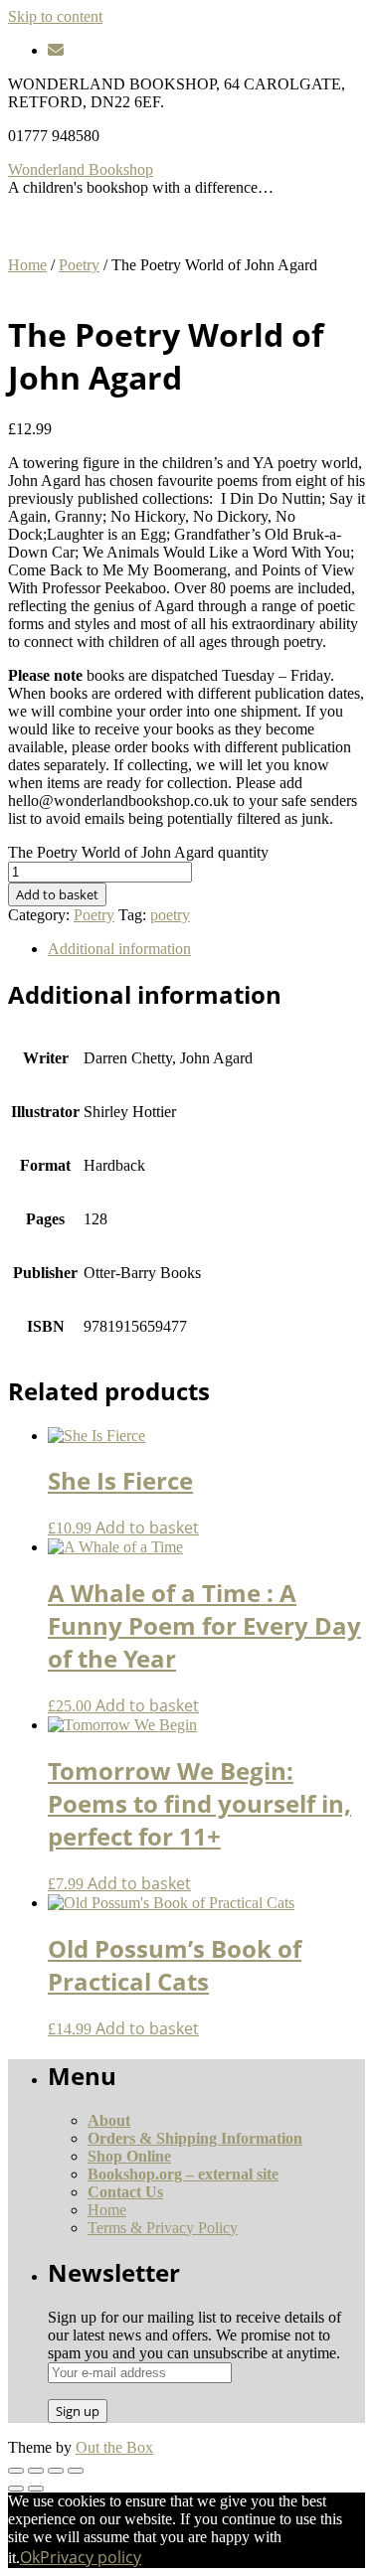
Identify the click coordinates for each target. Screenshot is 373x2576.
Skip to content (55, 16)
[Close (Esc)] (76, 2471)
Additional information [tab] (119, 949)
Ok (30, 2557)
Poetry (79, 265)
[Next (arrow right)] (36, 2489)
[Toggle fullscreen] (36, 2471)
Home (27, 265)
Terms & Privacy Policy (163, 2228)
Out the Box (114, 2447)
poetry (170, 915)
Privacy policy (91, 2557)
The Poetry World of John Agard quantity (138, 852)
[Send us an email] (56, 50)
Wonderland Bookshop (81, 169)
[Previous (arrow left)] (16, 2489)
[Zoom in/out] (16, 2471)
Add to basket (57, 894)
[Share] (56, 2471)
